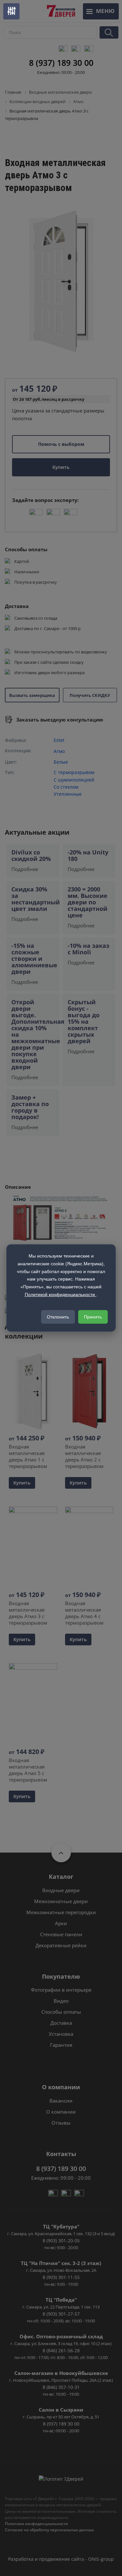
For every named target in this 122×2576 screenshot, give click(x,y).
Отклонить (58, 1317)
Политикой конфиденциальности (61, 1294)
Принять (93, 1317)
